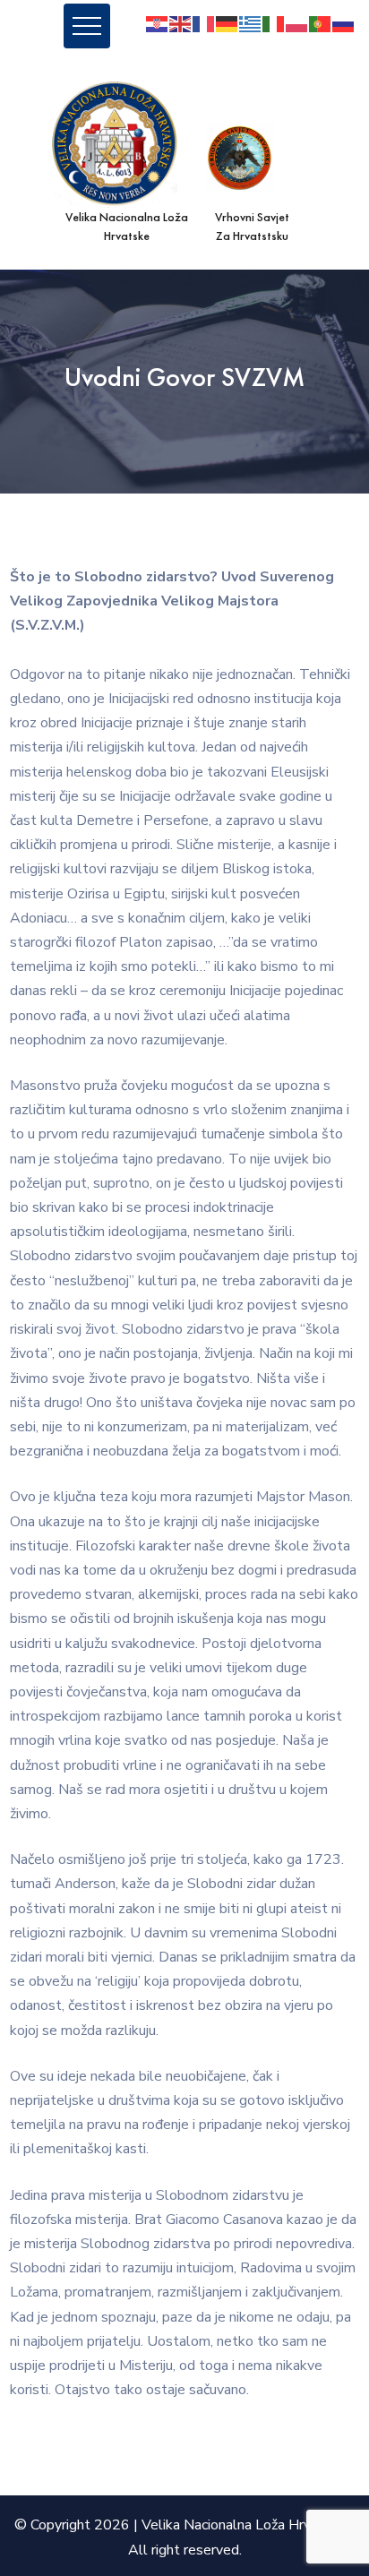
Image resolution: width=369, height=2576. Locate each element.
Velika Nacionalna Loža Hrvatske (244, 2525)
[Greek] (251, 23)
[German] (227, 23)
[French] (204, 23)
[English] (181, 23)
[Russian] (344, 23)
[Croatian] (158, 23)
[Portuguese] (321, 23)
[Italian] (274, 23)
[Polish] (297, 23)
